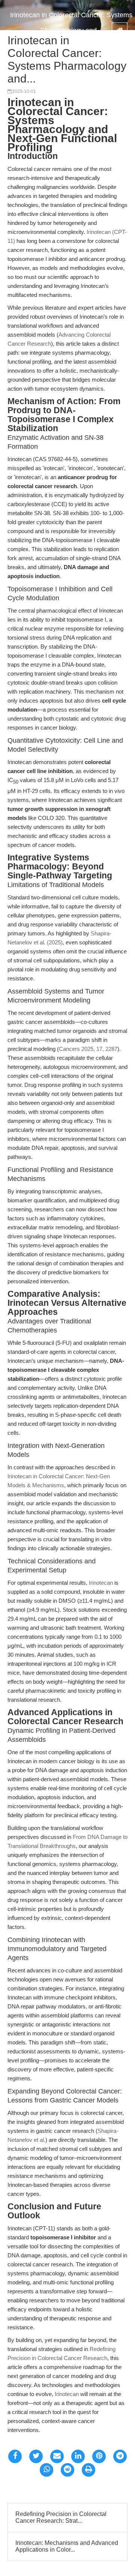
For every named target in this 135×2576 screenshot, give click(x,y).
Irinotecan (101, 1583)
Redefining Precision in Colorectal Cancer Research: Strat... (61, 2517)
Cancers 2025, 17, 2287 (88, 1049)
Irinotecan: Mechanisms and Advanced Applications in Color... (67, 2546)
